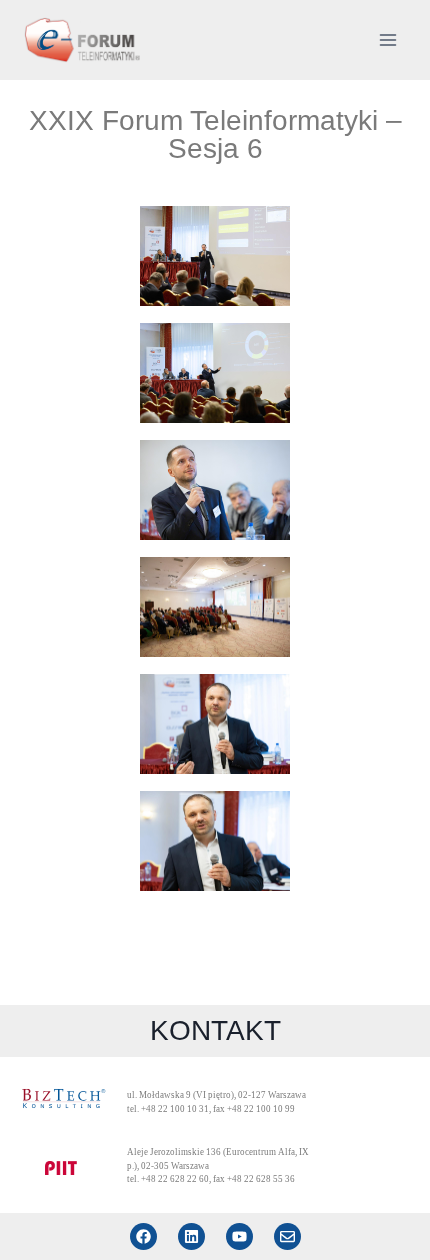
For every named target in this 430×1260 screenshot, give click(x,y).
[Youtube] (239, 1236)
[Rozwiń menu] (387, 39)
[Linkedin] (191, 1236)
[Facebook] (143, 1236)
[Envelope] (287, 1236)
